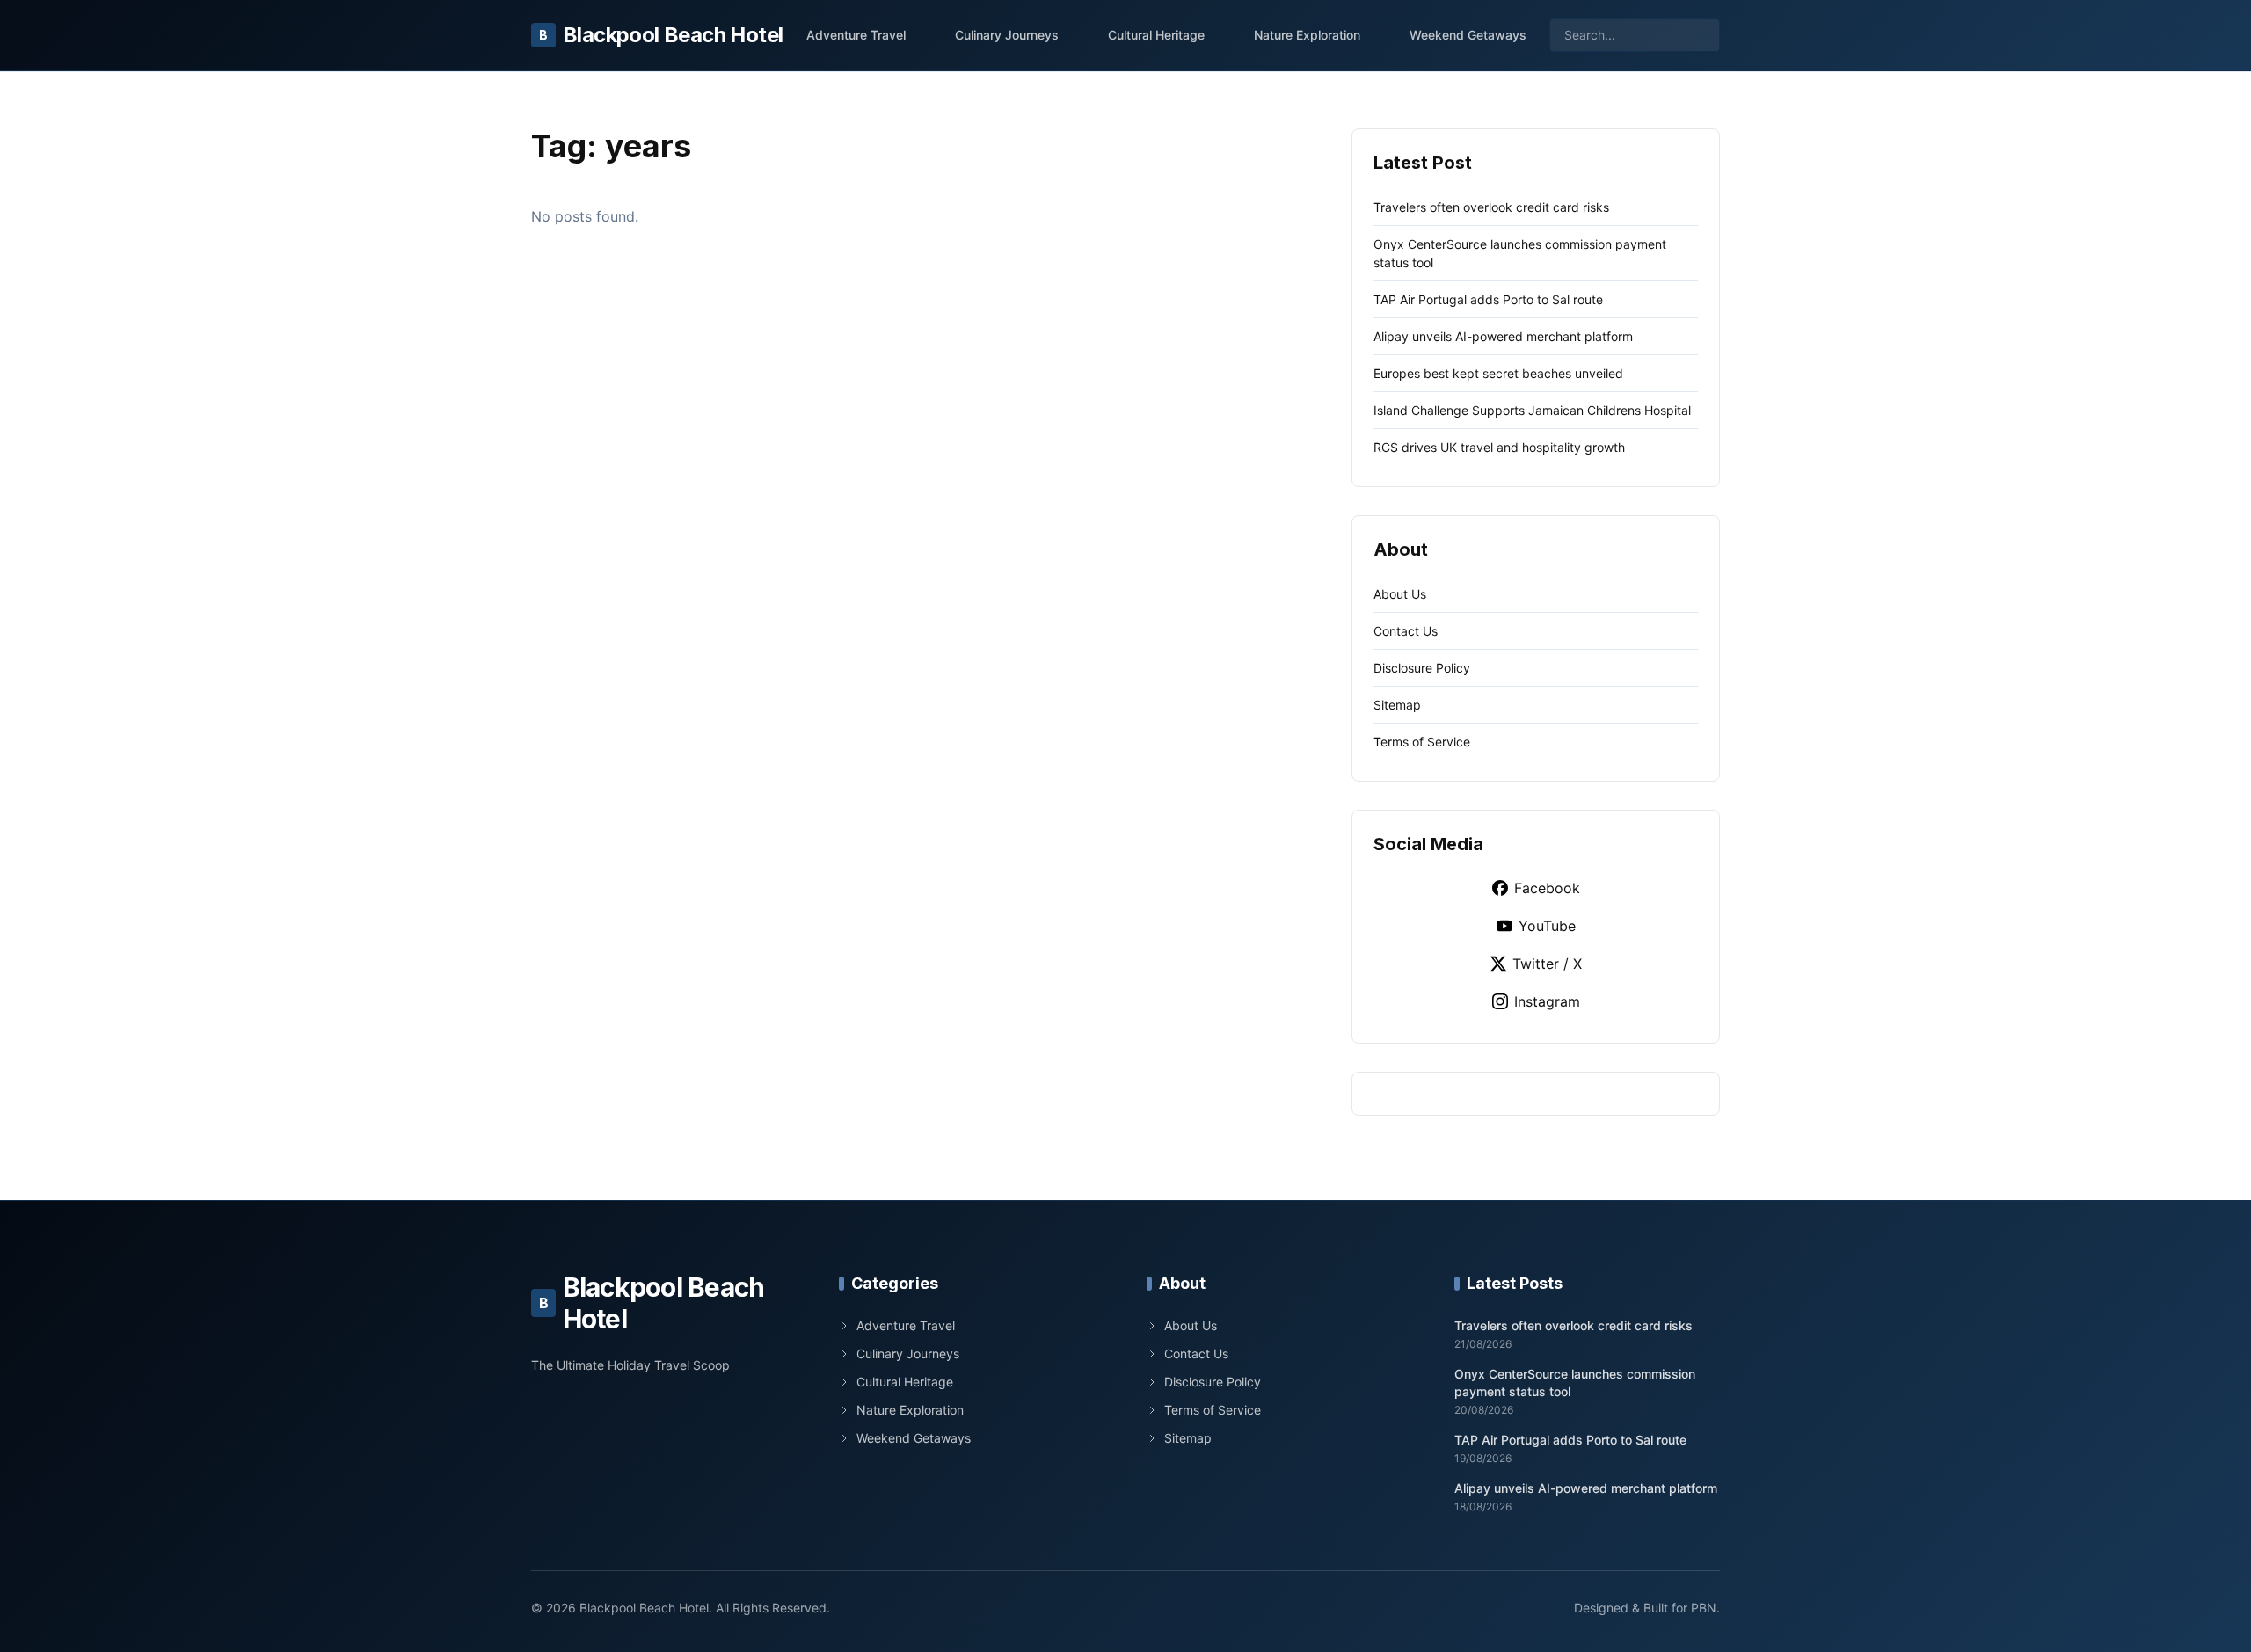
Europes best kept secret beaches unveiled (1498, 373)
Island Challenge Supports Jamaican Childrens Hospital (1532, 410)
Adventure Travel (856, 35)
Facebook (1547, 888)
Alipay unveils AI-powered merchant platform (1503, 336)
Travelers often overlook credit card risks (1491, 207)
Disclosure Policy (1422, 668)
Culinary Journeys (1007, 35)
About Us (1400, 594)
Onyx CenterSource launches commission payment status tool (1575, 1382)
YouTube (1547, 926)
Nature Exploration (1307, 35)
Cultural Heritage (1156, 35)
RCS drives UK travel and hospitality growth (1499, 447)
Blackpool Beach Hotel (661, 35)
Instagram (1547, 1001)
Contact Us (1406, 631)
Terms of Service (1422, 742)
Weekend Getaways (1468, 35)
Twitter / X (1547, 964)
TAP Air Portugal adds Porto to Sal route (1488, 299)
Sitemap (1397, 705)
